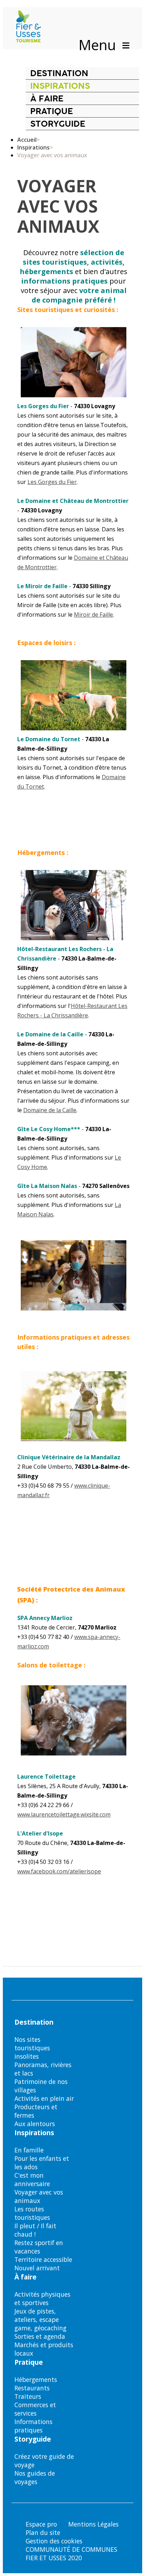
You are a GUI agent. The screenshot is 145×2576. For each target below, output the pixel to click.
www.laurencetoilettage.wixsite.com (64, 1814)
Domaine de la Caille (50, 1110)
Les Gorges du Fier (52, 482)
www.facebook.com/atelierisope (59, 1871)
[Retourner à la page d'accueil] (28, 27)
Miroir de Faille (93, 615)
